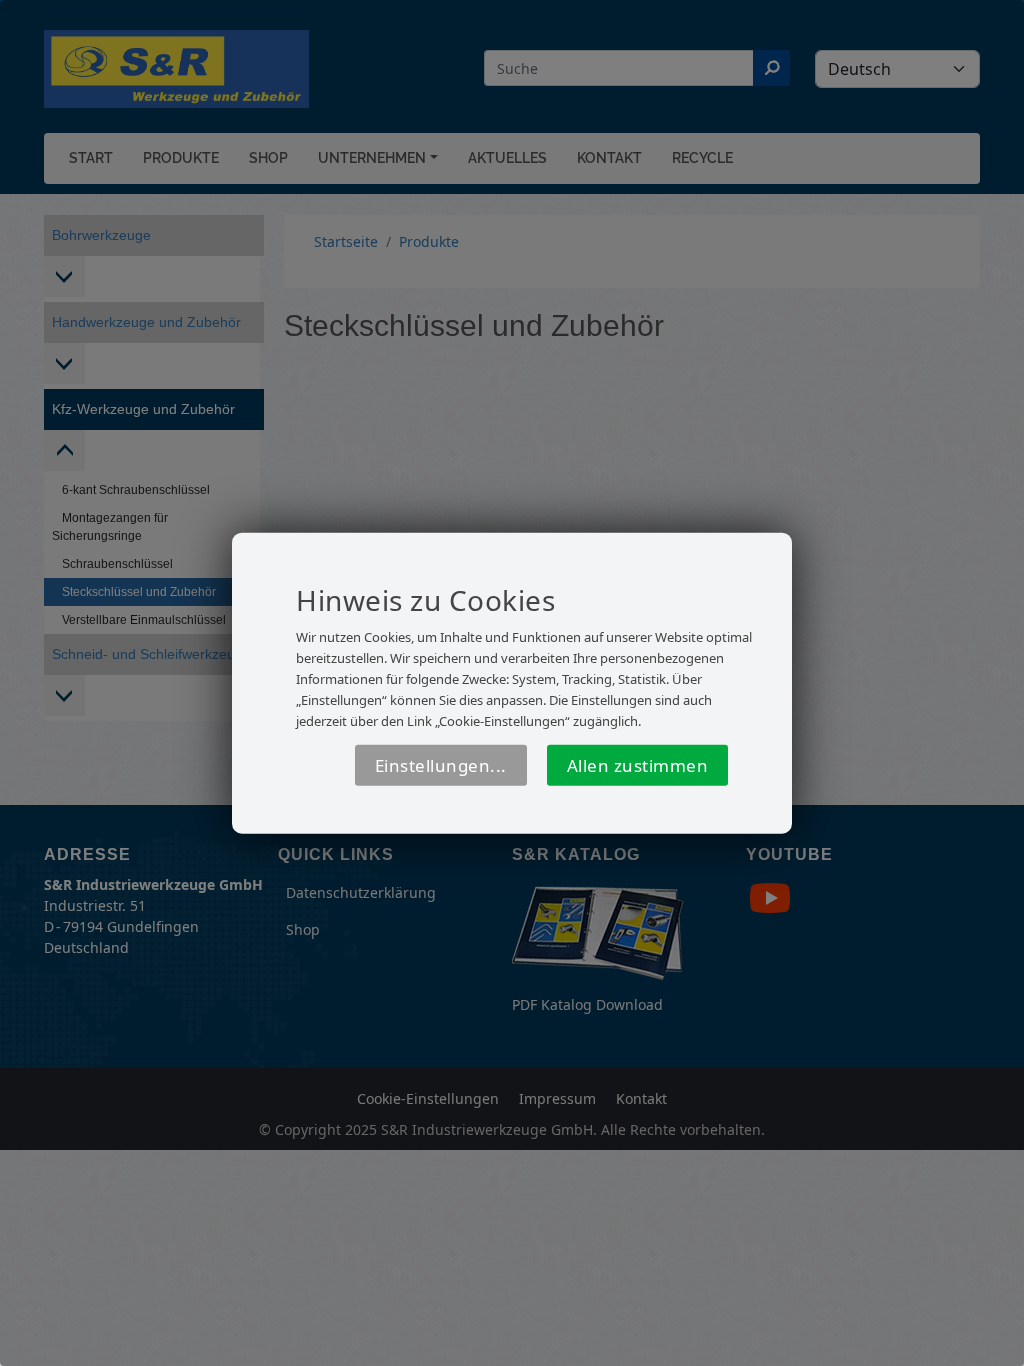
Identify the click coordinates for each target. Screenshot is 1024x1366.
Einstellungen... (441, 765)
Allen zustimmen (638, 765)
